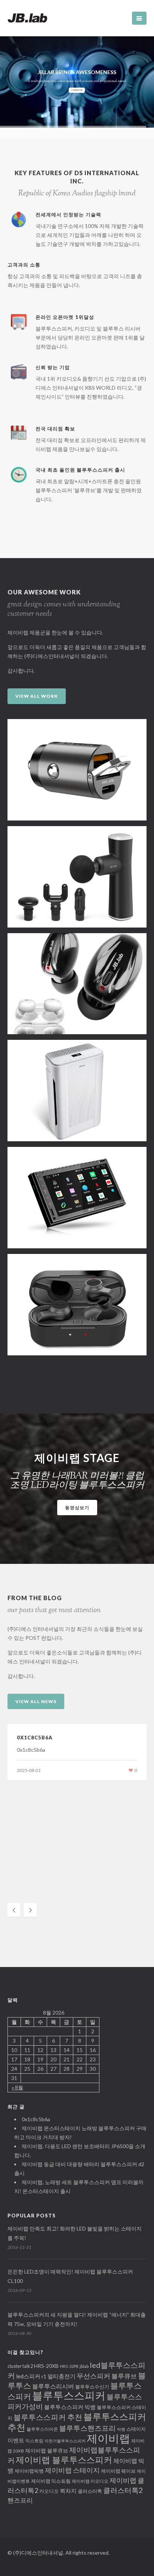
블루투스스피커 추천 (48, 2417)
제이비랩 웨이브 (118, 2471)
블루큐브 (124, 2376)
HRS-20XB (46, 2366)
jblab (84, 2366)
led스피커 (28, 2376)
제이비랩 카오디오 (90, 2481)
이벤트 (16, 2440)
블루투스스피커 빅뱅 (70, 2407)
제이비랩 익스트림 (51, 2481)
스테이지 (136, 2429)
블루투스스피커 (69, 2395)
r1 (44, 2376)
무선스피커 (93, 2376)
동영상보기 (77, 1508)
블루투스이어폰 (42, 2429)
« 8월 (17, 2087)
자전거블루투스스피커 (65, 2441)
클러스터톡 (90, 2491)
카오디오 (49, 2491)
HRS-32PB (69, 2366)
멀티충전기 (61, 2376)
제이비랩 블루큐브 (47, 2450)
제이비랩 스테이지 (72, 2470)
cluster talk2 (20, 2366)
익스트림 (34, 2440)
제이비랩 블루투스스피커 (64, 2460)
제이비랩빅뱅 (29, 2471)
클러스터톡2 (123, 2490)
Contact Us (77, 90)
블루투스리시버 (53, 2386)
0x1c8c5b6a (35, 1738)
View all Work (37, 696)
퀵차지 (68, 2491)
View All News (36, 1701)
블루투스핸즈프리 (87, 2428)
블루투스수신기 (92, 2387)
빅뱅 (121, 2429)
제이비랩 (108, 2438)
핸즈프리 (20, 2500)
